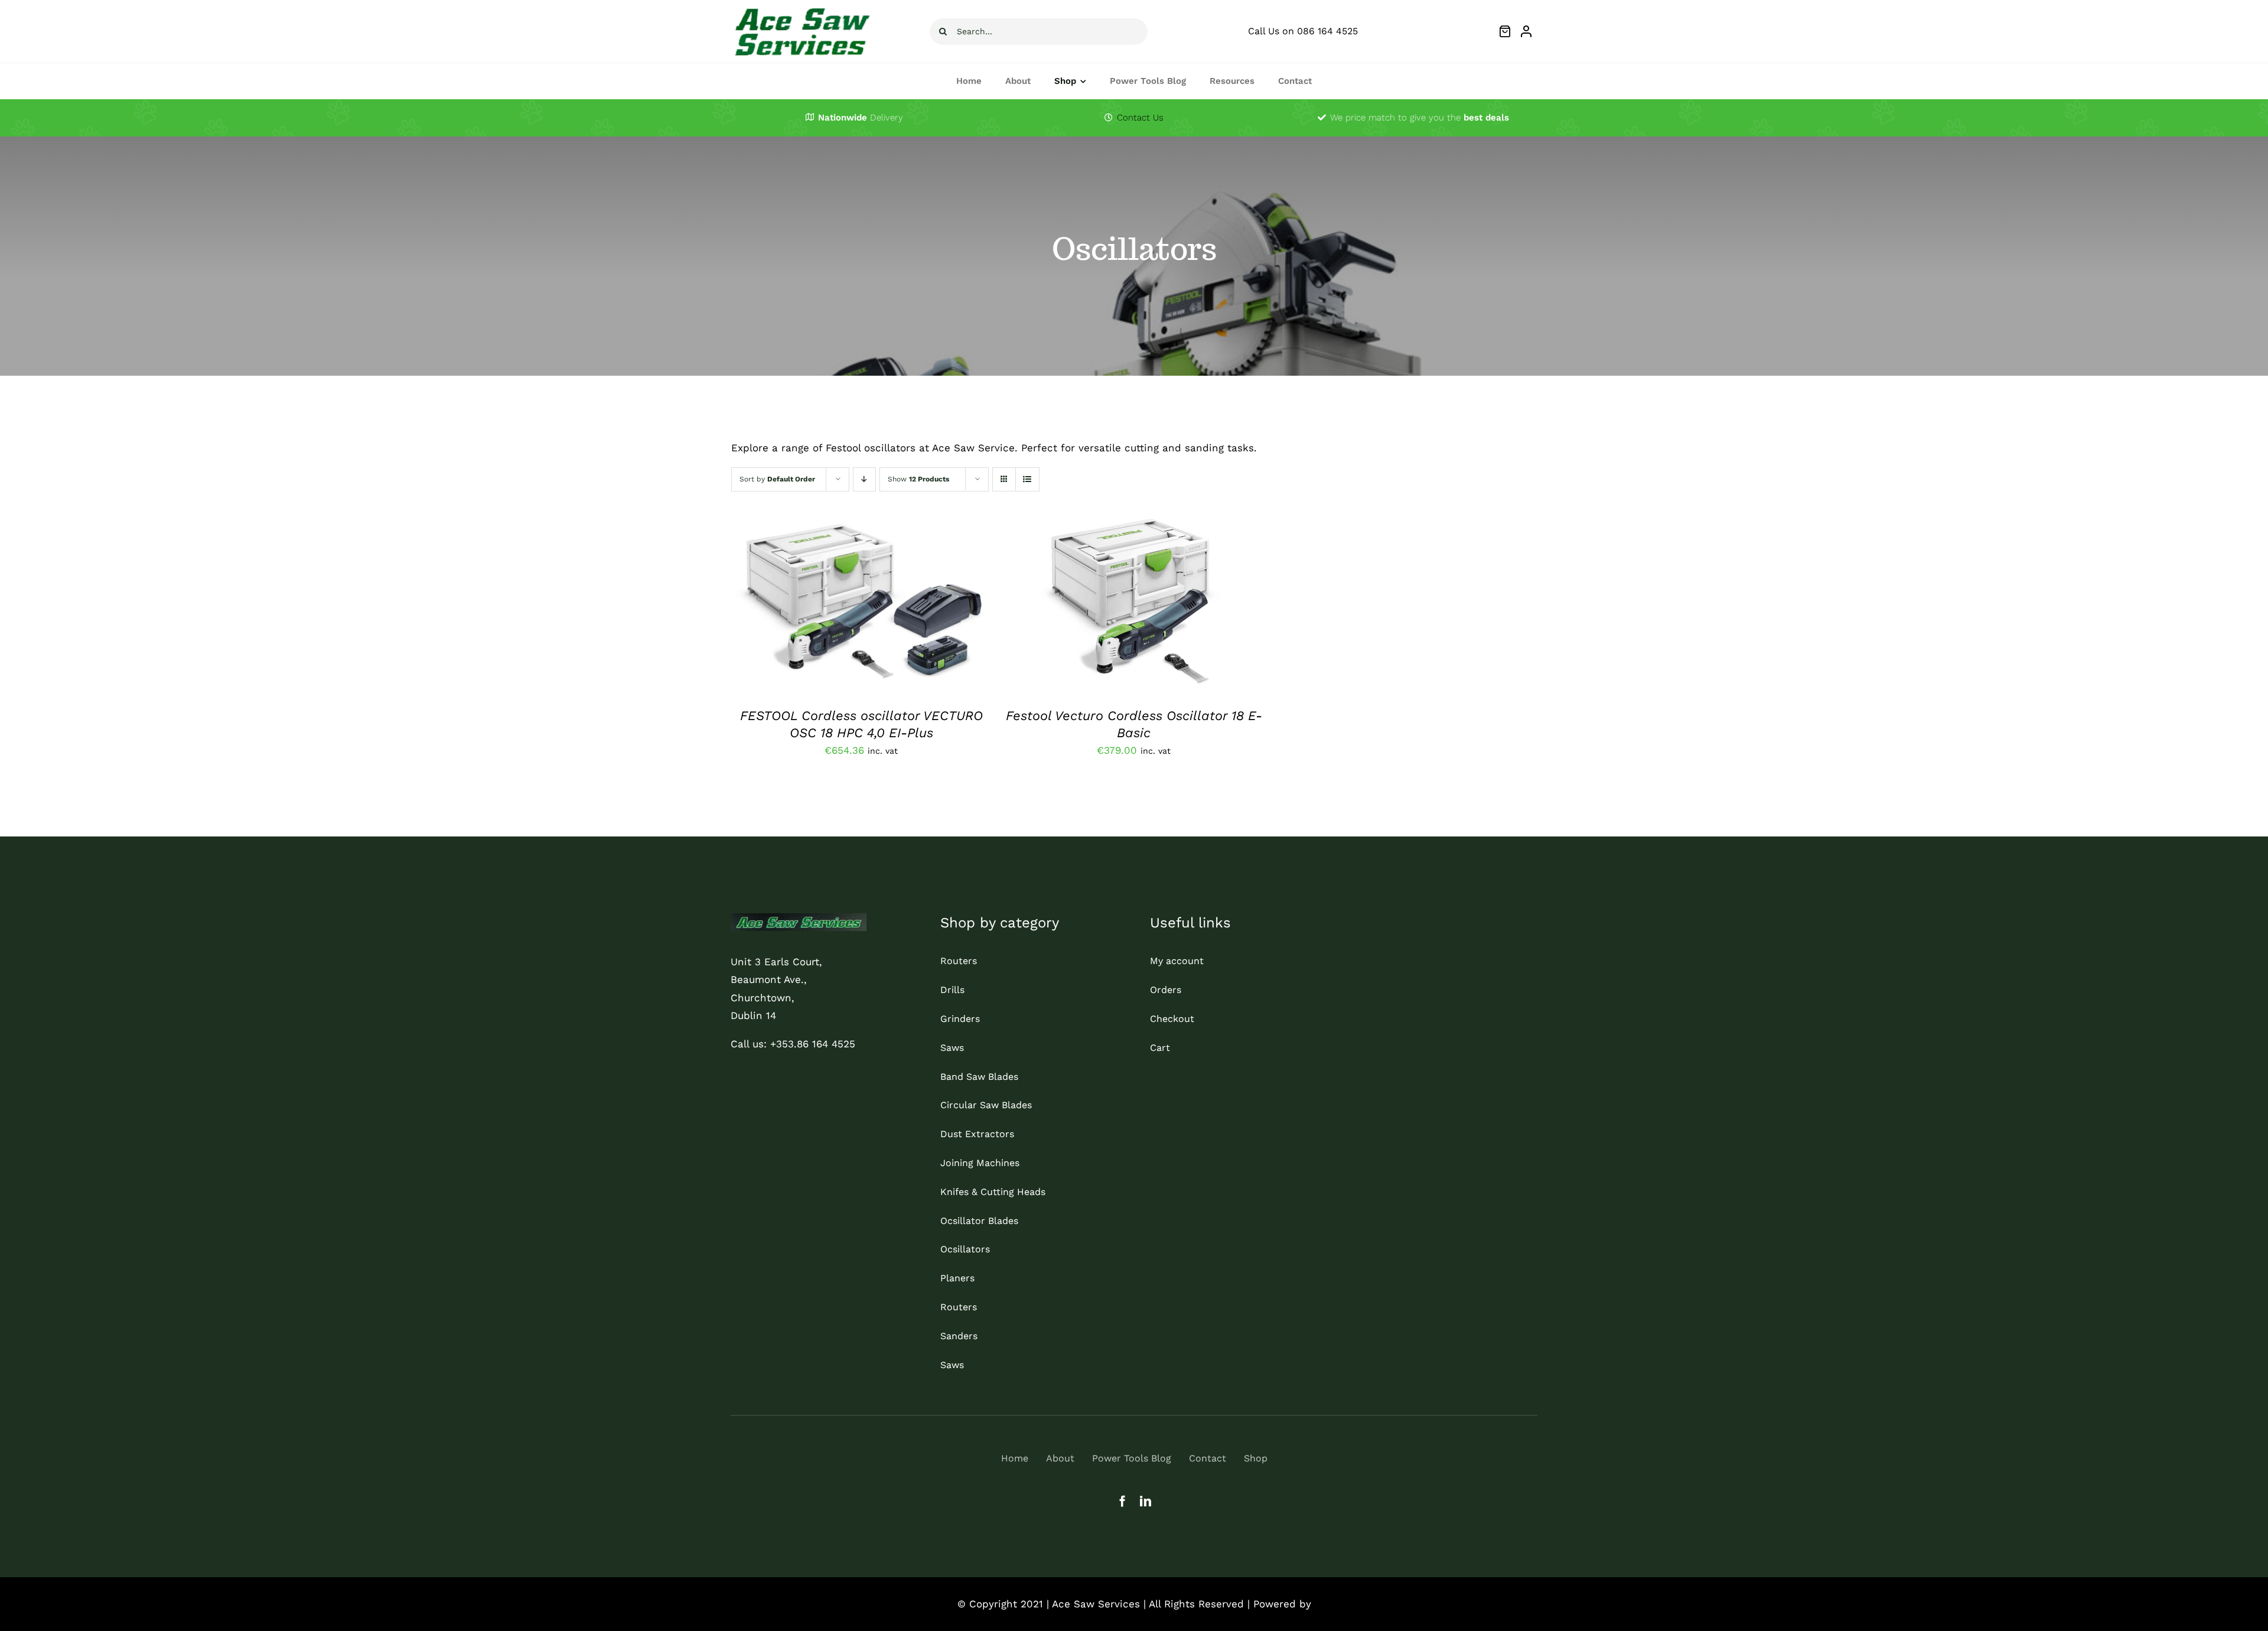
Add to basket (826, 606)
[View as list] (1027, 479)
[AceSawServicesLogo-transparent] (801, 8)
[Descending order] (864, 479)
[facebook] (1122, 1501)
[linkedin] (1146, 1501)
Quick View (905, 606)
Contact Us (1140, 118)
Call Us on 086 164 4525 (1303, 31)
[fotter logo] (799, 918)
